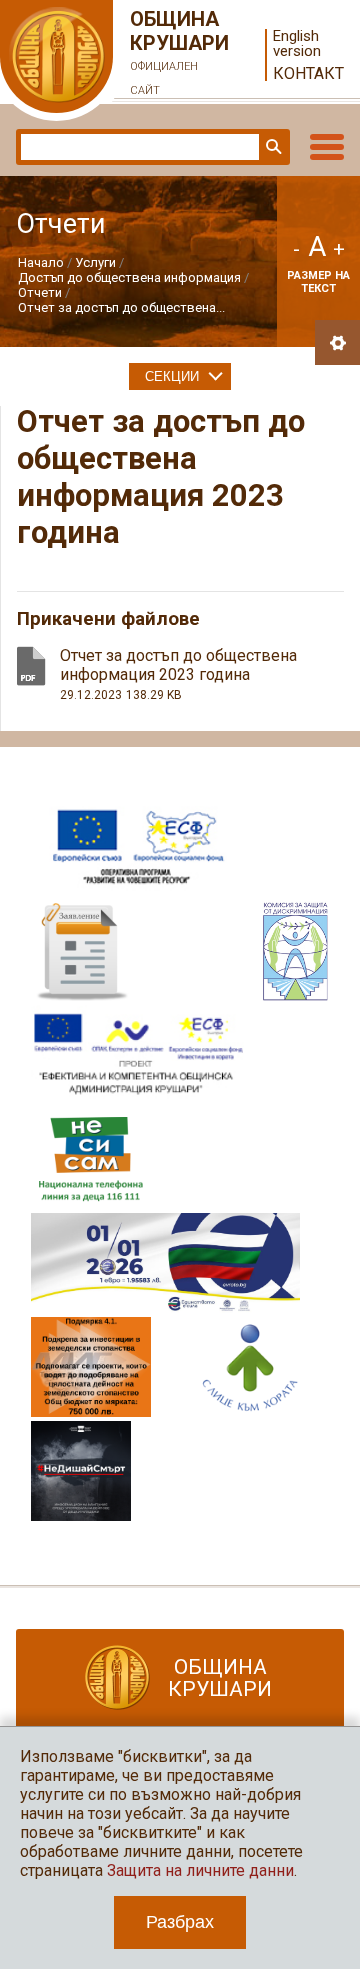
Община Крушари (179, 52)
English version (297, 44)
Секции (172, 376)
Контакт (308, 73)
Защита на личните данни (200, 1870)
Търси (272, 147)
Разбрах (180, 1922)
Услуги (95, 262)
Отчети (40, 292)
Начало (41, 262)
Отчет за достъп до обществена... (121, 307)
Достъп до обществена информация (129, 277)
